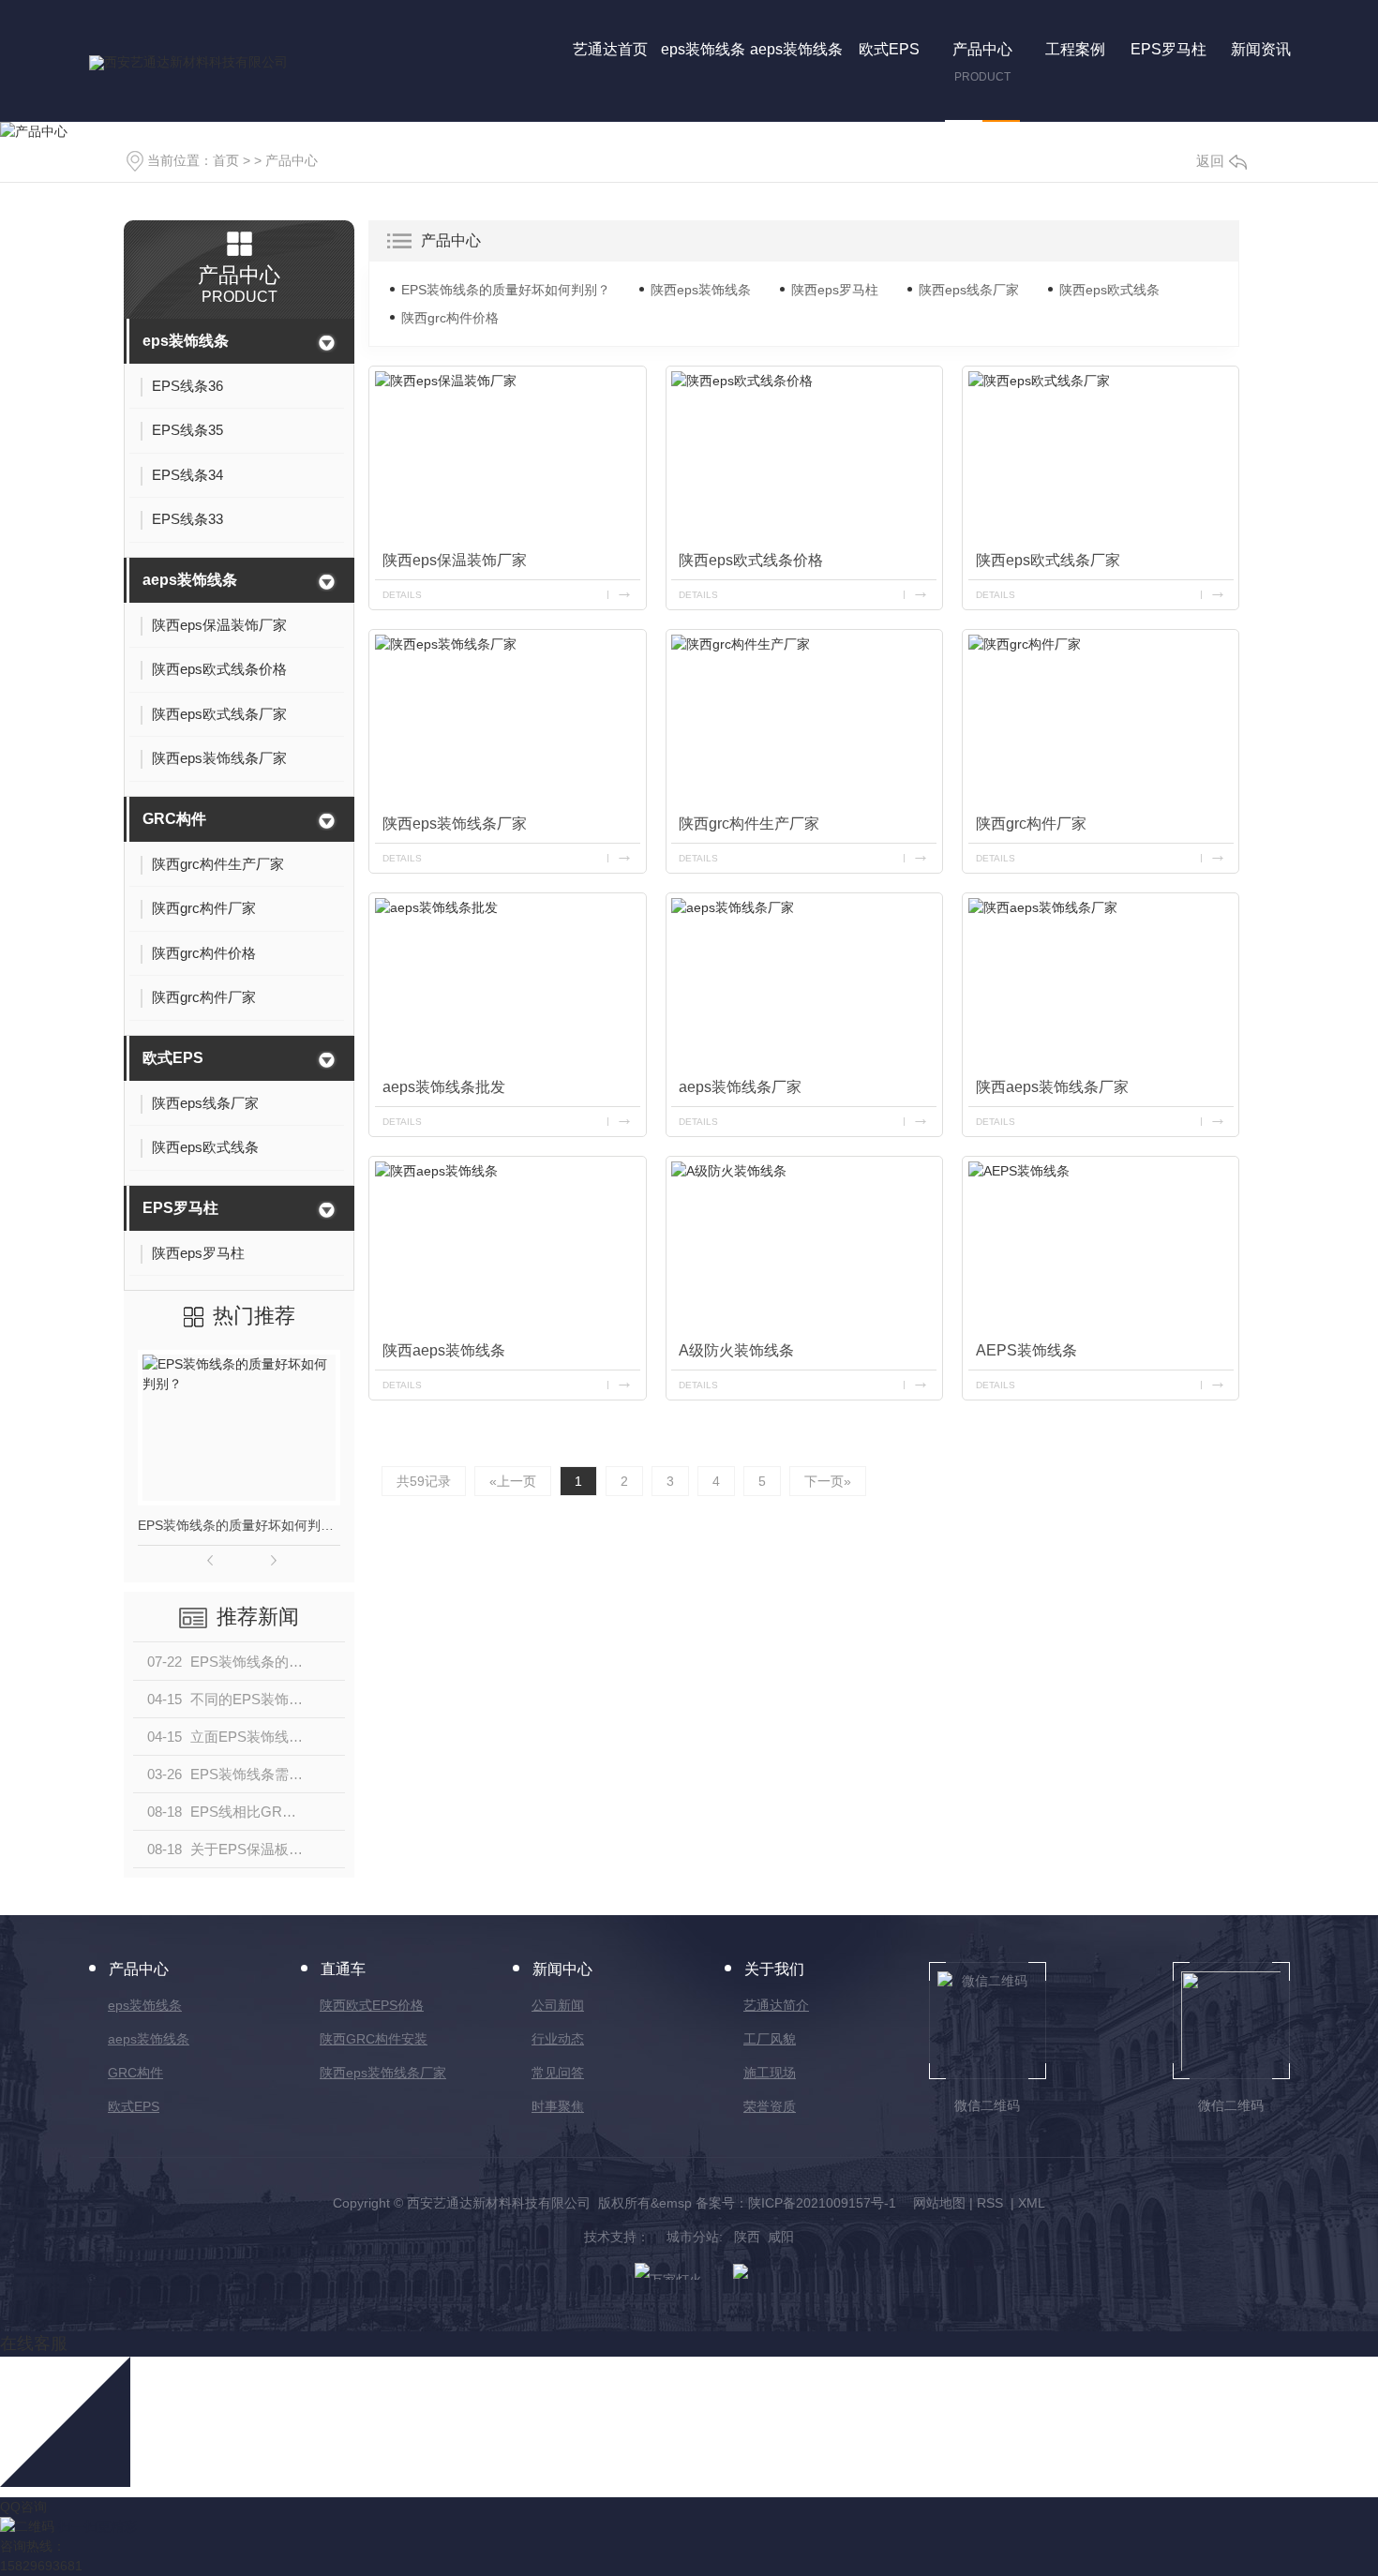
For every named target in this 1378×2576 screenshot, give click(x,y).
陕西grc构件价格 (450, 318)
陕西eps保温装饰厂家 (455, 560)
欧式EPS (173, 1058)
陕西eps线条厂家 (969, 290)
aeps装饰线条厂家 (740, 1087)
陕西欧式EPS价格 (372, 2005)
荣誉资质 (770, 2106)
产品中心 (292, 160)
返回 (1210, 161)
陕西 (747, 2237)
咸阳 (781, 2237)
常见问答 (558, 2073)
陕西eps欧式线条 (1109, 290)
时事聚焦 (558, 2106)
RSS (992, 2203)
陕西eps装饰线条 (701, 290)
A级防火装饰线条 (736, 1350)
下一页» (828, 1481)
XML (1032, 2203)
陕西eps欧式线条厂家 (1048, 560)
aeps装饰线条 (190, 580)
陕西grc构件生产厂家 (749, 824)
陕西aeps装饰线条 (444, 1350)
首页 (226, 160)
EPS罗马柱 (180, 1208)
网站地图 (939, 2203)
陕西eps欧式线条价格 (751, 560)
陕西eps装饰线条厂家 (455, 824)
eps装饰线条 (186, 341)
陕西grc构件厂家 (1031, 824)
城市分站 (693, 2237)
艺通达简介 (776, 2005)
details (402, 595)
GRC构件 (174, 819)
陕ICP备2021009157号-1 (822, 2203)
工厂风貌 (770, 2039)
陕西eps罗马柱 (835, 290)
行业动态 (558, 2039)
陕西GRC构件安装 (374, 2039)
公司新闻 (558, 2005)
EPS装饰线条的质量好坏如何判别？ (239, 1525)
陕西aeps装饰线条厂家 (1052, 1087)
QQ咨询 (23, 2507)
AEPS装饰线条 (1026, 1350)
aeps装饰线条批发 (444, 1087)
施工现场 (770, 2073)
